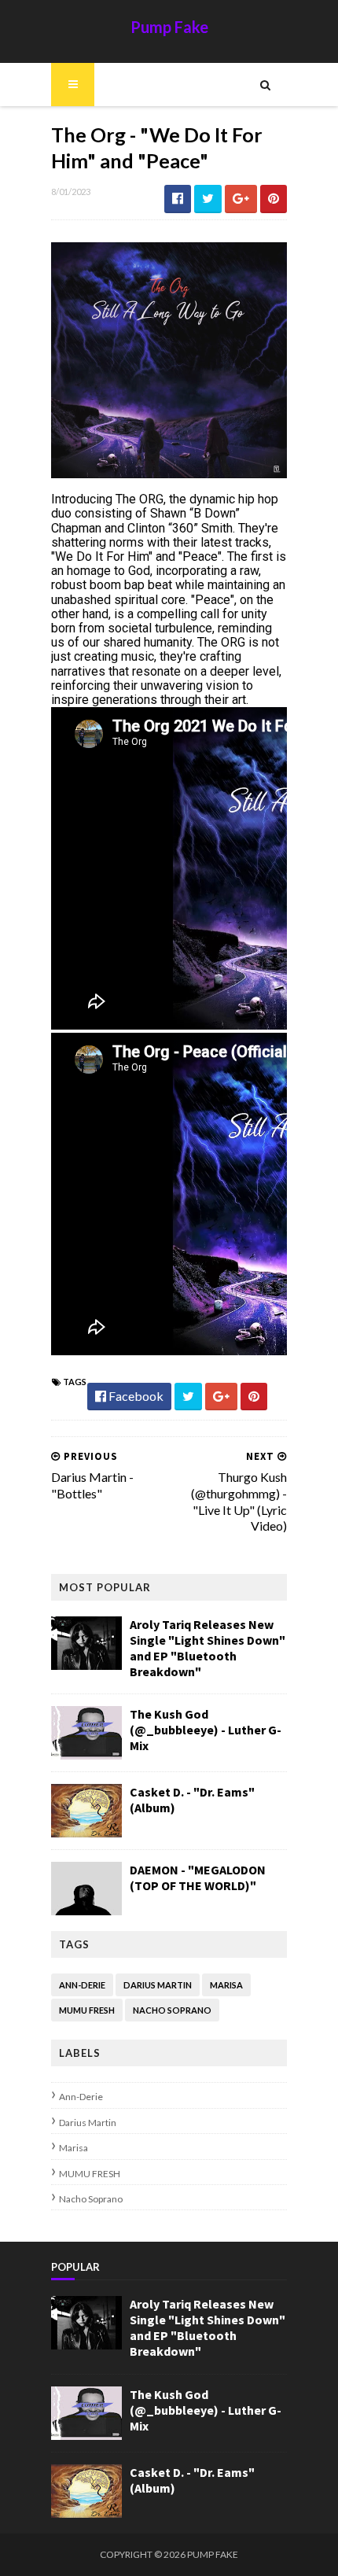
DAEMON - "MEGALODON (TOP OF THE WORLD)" (198, 1878)
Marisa (226, 1985)
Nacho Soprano (172, 2010)
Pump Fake (169, 27)
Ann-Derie (82, 1985)
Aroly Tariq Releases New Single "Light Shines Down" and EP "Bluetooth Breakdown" (208, 1648)
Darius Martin (158, 1985)
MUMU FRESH (87, 2010)
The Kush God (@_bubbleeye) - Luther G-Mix (206, 1730)
